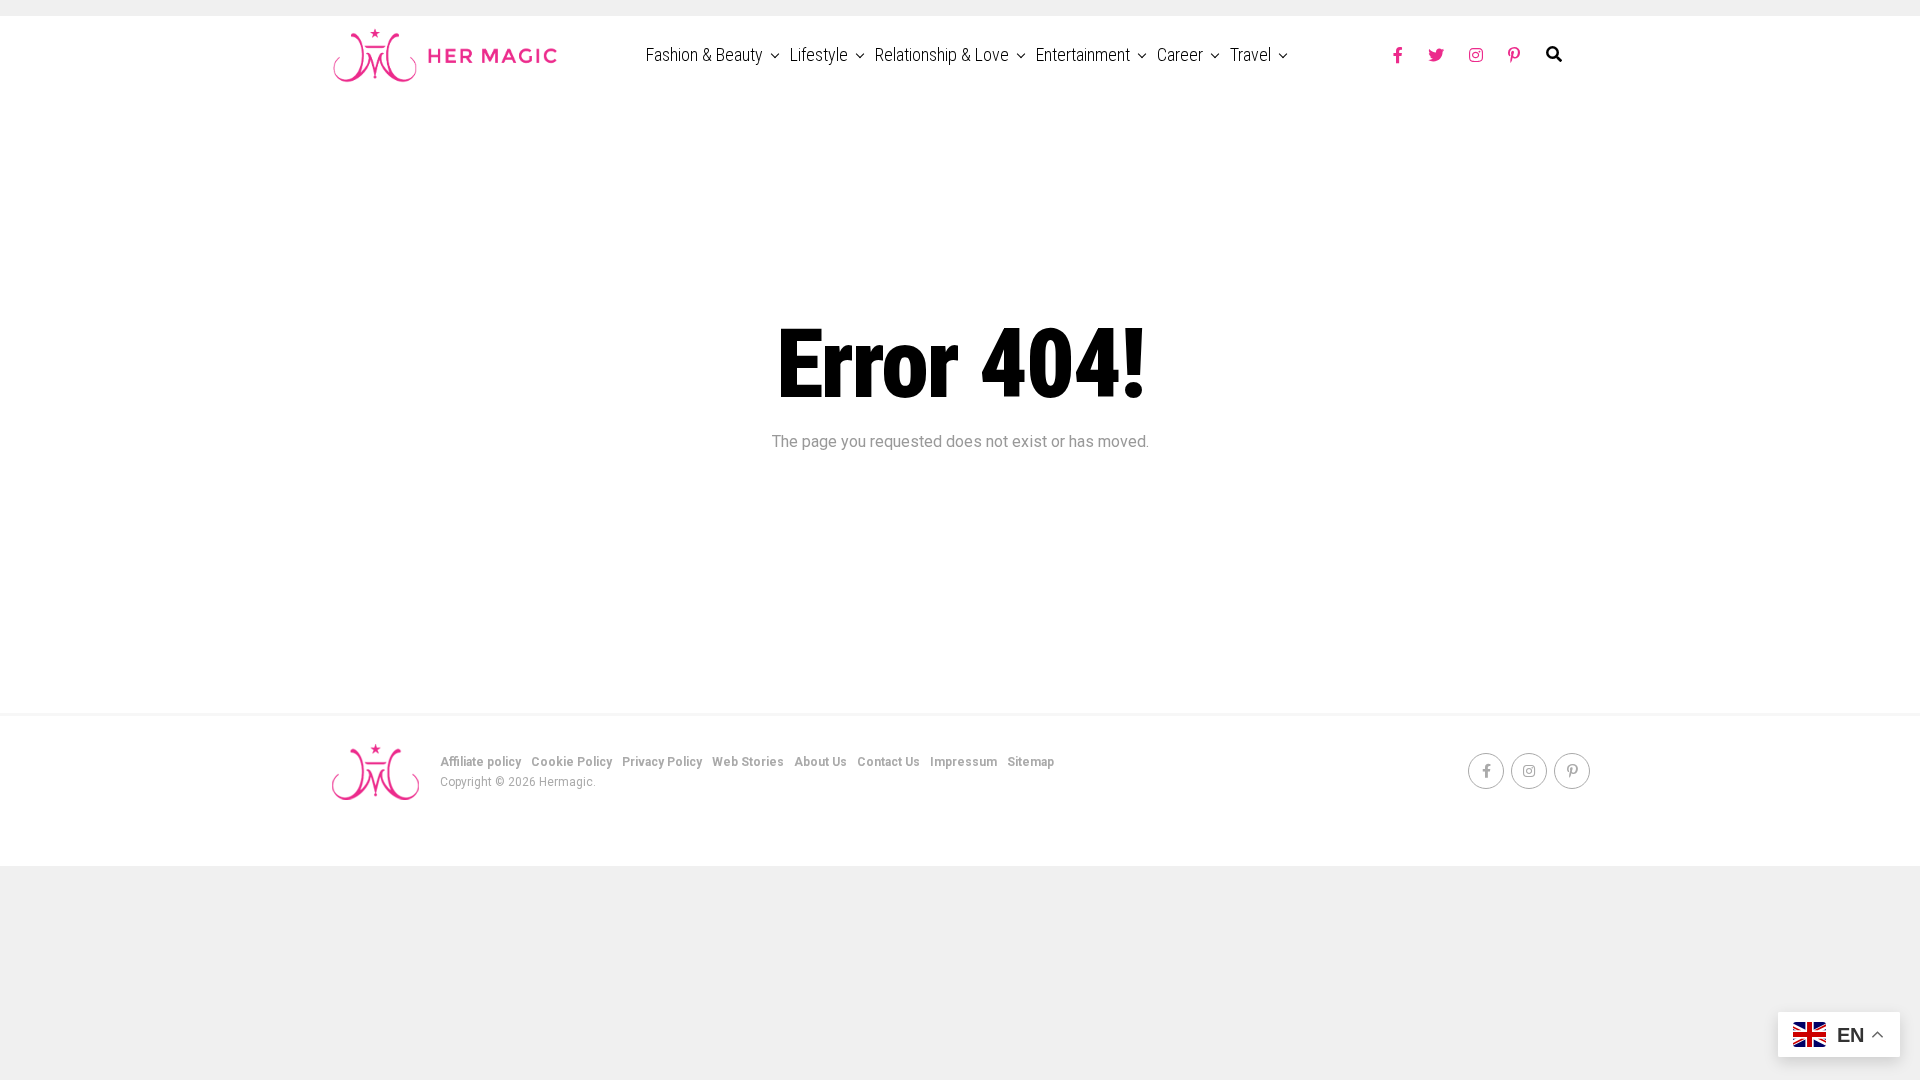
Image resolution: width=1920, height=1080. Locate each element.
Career (1180, 54)
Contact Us (888, 762)
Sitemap (1030, 762)
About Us (820, 762)
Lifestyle (819, 54)
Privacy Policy (662, 762)
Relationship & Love (942, 54)
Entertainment (1083, 54)
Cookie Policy (571, 762)
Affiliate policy (480, 762)
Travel (1250, 54)
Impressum (963, 762)
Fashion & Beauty (704, 54)
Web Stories (748, 762)
